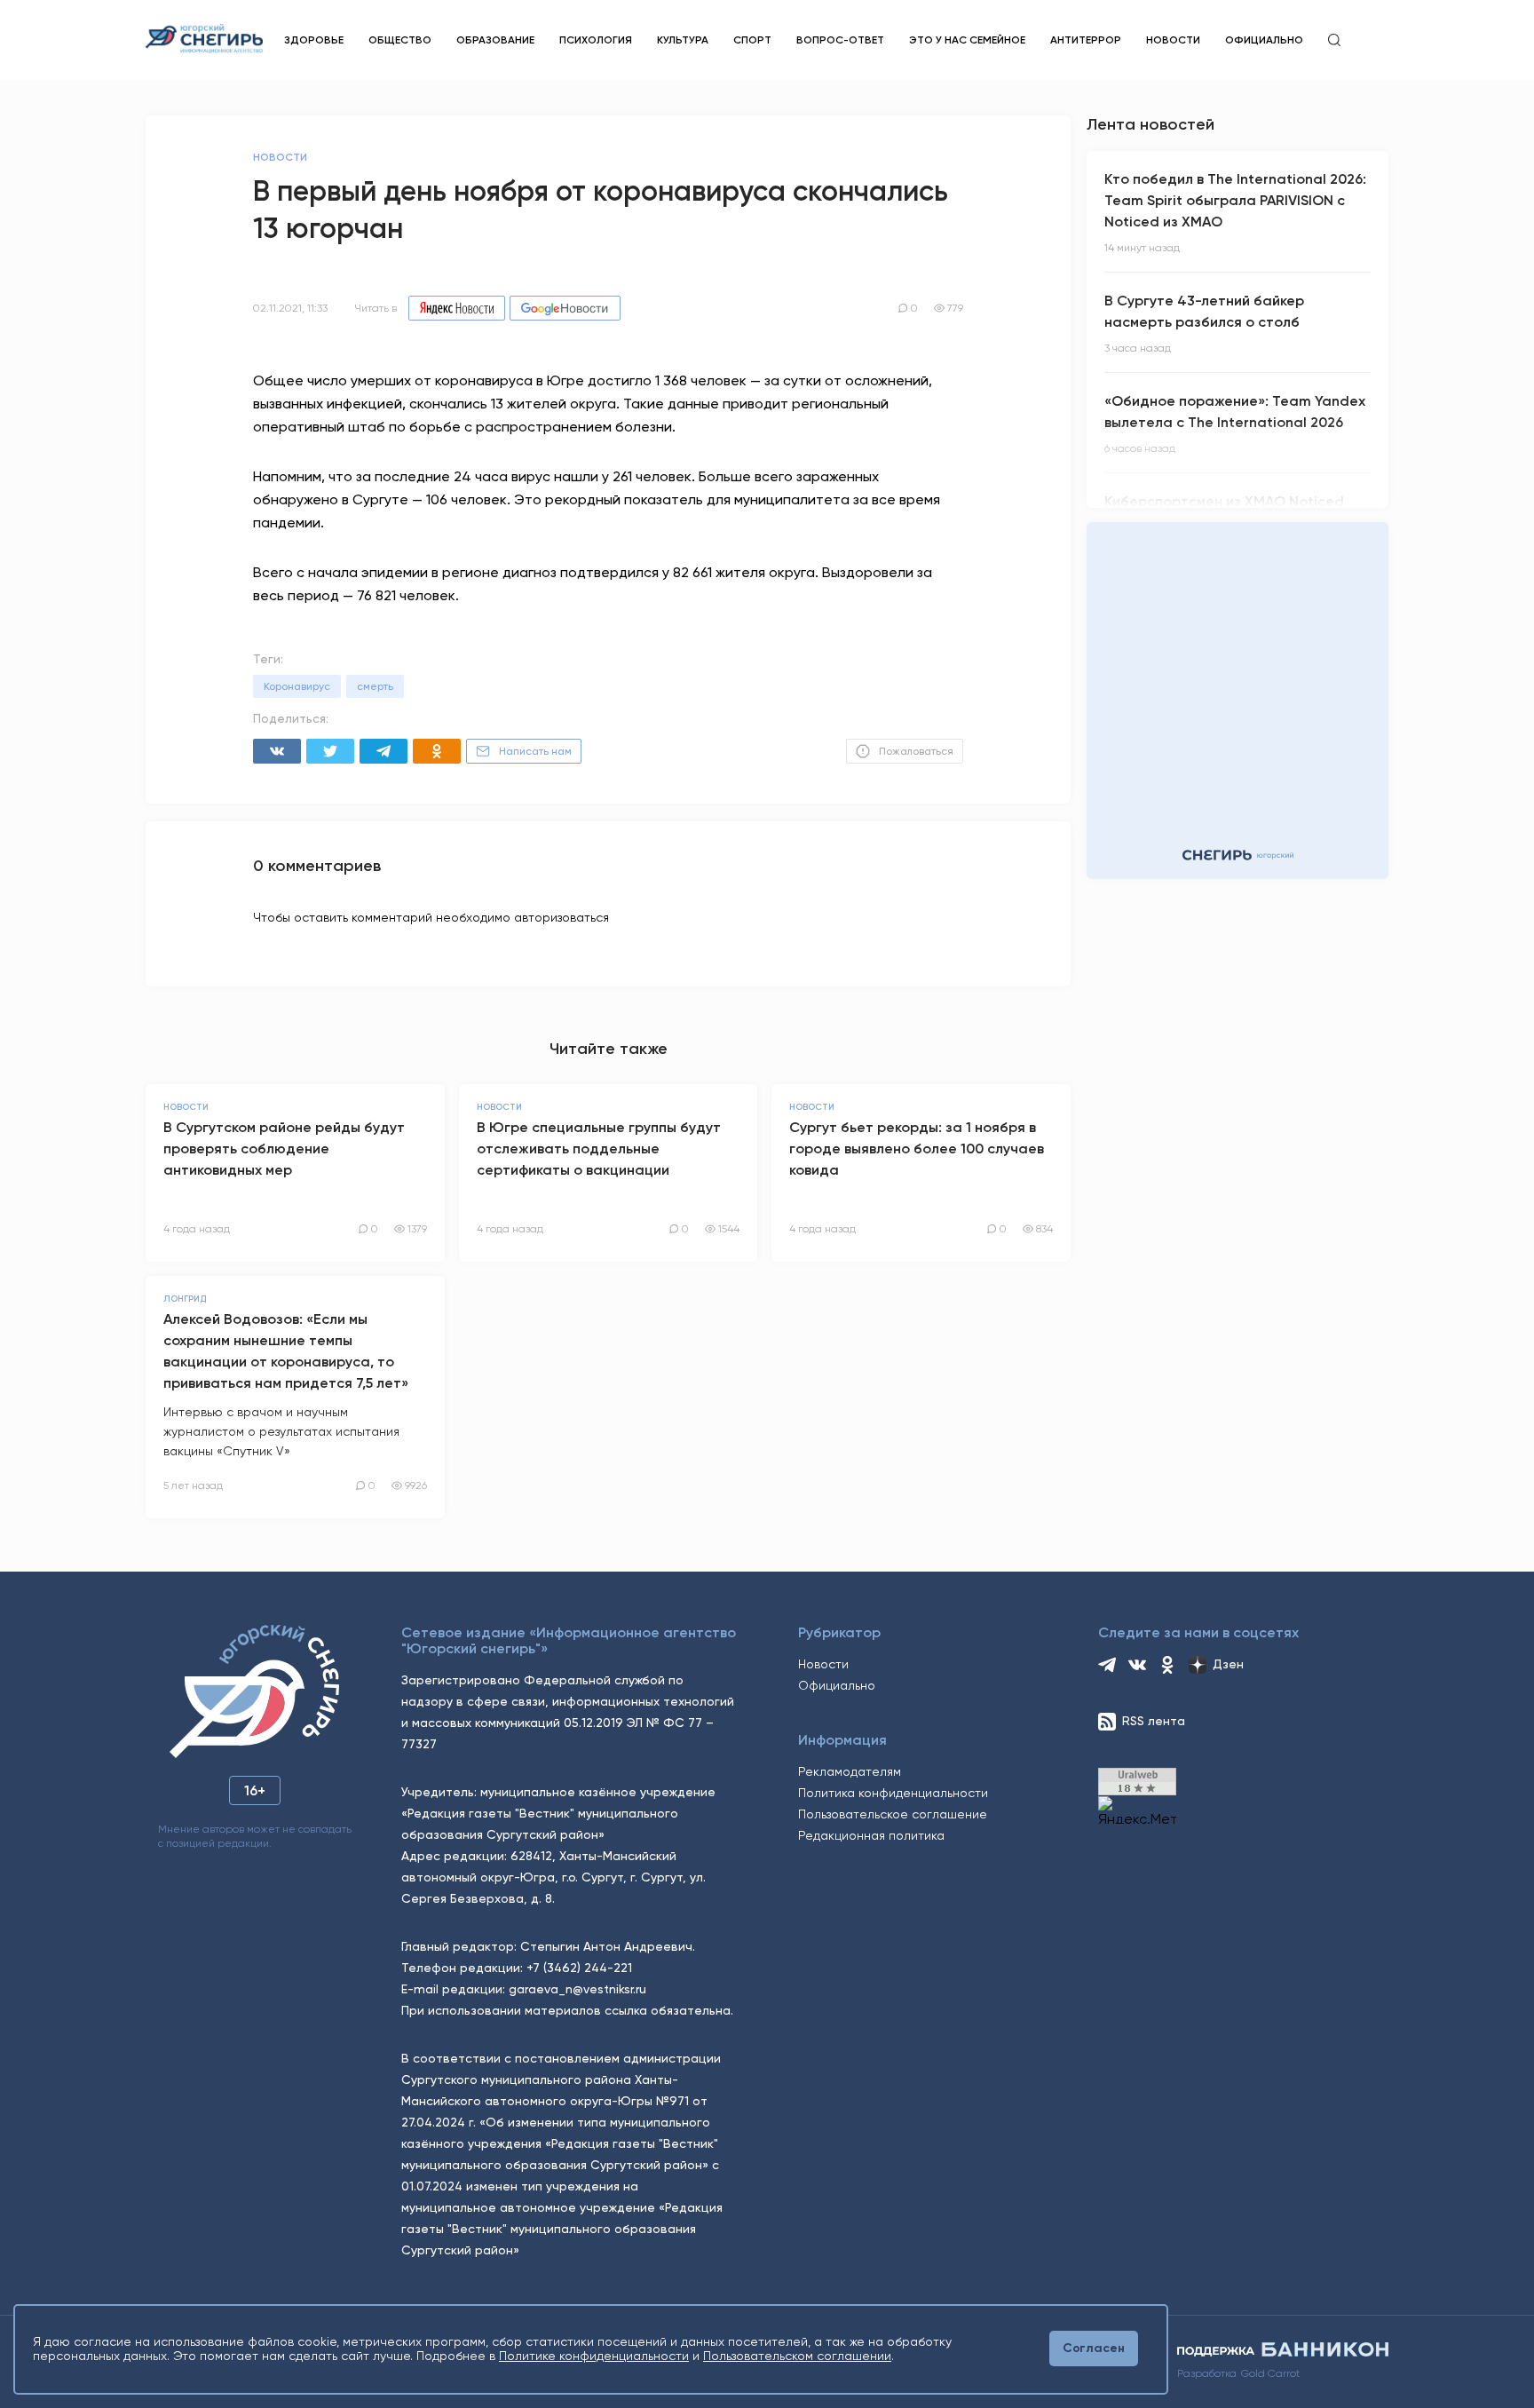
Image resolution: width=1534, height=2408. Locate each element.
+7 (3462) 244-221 (579, 1968)
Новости (1173, 40)
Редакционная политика (871, 1835)
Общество (400, 40)
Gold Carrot (1270, 2373)
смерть (375, 686)
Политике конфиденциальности (594, 2356)
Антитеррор (1086, 40)
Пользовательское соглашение (893, 1814)
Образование (495, 40)
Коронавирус (297, 686)
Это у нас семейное (967, 40)
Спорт (752, 40)
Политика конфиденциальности (893, 1793)
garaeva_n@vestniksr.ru (577, 1989)
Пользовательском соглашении (797, 2356)
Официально (1264, 40)
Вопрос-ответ (840, 40)
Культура (683, 40)
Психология (596, 40)
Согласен (1094, 2348)
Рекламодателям (850, 1771)
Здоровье (314, 40)
